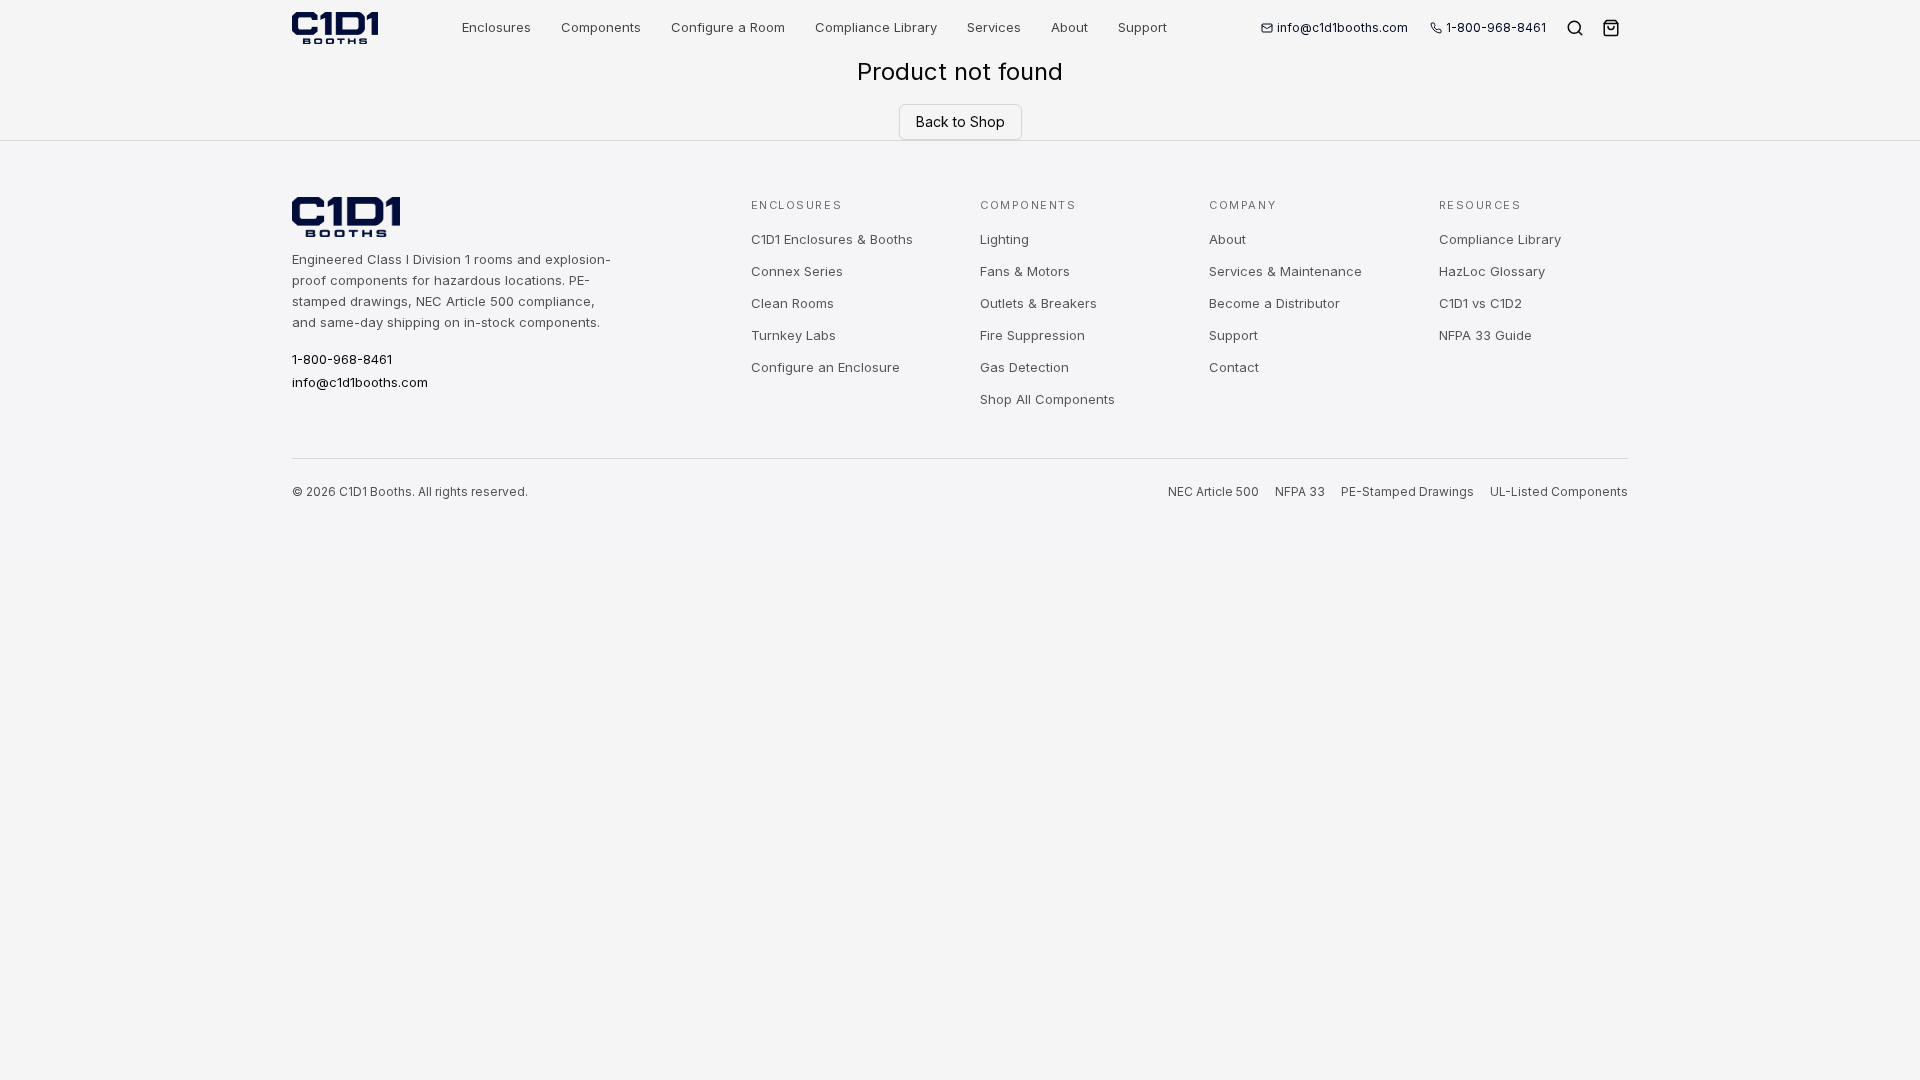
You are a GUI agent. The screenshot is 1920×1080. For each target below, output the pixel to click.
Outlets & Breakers (1038, 303)
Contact (1234, 367)
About (1069, 27)
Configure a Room (728, 27)
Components (601, 27)
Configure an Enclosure (825, 367)
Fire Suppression (1032, 335)
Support (1142, 27)
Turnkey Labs (793, 335)
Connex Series (797, 271)
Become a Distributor (1274, 303)
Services (994, 27)
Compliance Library (876, 27)
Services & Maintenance (1285, 271)
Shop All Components (1047, 399)
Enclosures (496, 27)
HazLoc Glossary (1492, 271)
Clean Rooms (792, 303)
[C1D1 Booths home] (335, 28)
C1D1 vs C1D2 (1480, 303)
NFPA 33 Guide (1485, 335)
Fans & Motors (1025, 271)
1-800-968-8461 (1496, 27)
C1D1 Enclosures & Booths (832, 239)
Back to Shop (960, 121)
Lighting (1004, 239)
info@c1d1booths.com (1342, 27)
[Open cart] (1611, 28)
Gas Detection (1024, 367)
